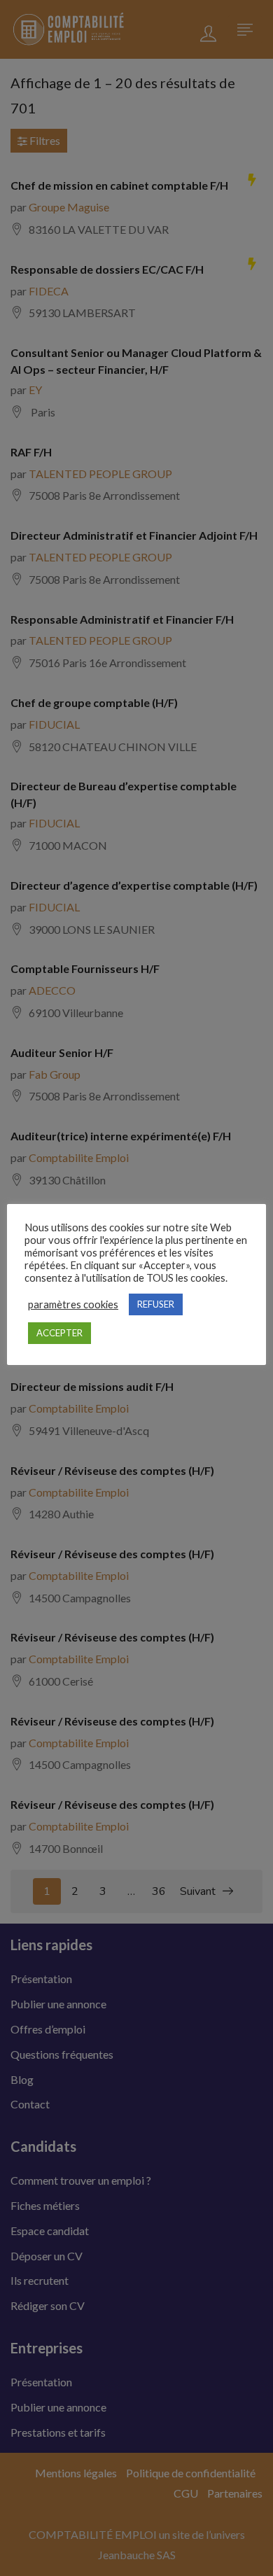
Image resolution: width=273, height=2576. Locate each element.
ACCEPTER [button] (59, 1333)
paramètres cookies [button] (73, 1304)
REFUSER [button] (156, 1304)
